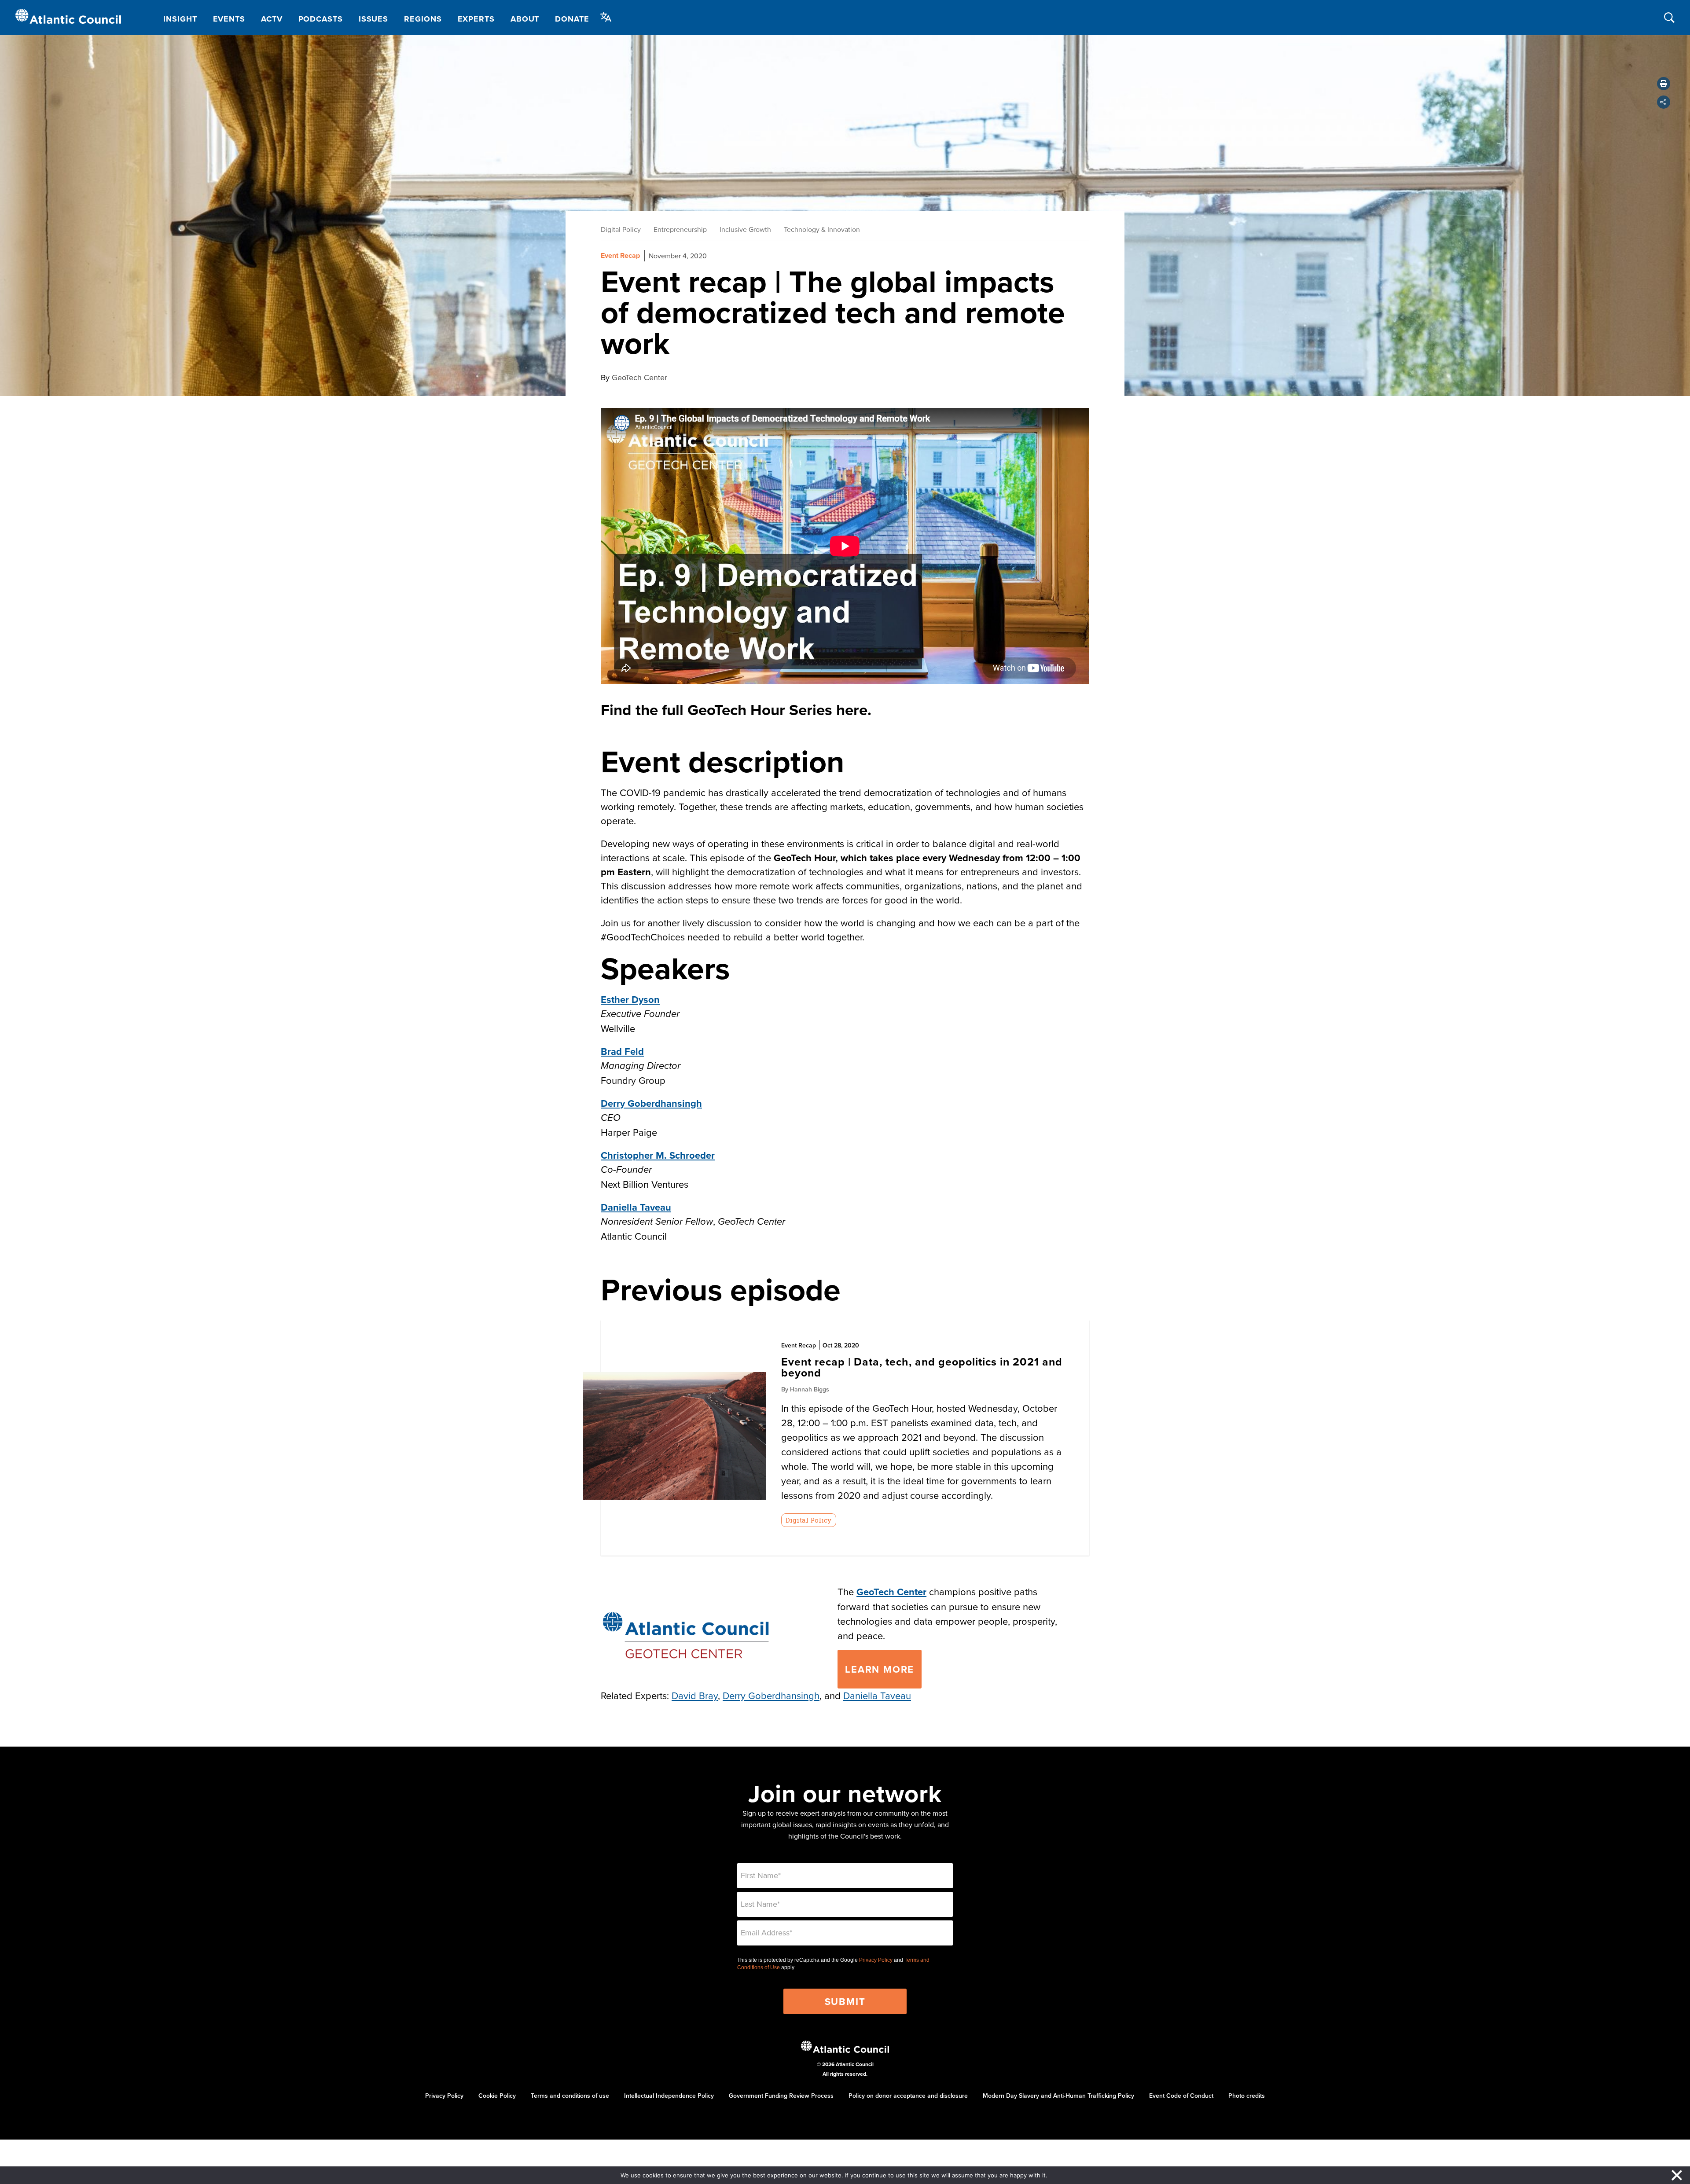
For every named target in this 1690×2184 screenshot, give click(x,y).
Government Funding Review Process (781, 2096)
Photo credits (1247, 2096)
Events (229, 19)
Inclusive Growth (745, 229)
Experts (476, 19)
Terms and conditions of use (570, 2096)
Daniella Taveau (636, 1207)
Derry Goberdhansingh (651, 1103)
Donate (572, 19)
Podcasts (321, 19)
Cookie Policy (497, 2096)
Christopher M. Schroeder (658, 1155)
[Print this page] (1664, 84)
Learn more (880, 1669)
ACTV (272, 19)
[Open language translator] (606, 17)
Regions (423, 19)
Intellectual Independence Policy (669, 2096)
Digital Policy (621, 229)
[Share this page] (1664, 102)
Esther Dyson (630, 999)
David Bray (695, 1695)
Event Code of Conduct (1181, 2096)
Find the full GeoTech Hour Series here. (736, 710)
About (525, 19)
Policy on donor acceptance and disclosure (908, 2096)
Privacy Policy (876, 1960)
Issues (373, 19)
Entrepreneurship (680, 229)
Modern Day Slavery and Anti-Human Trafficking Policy (1058, 2096)
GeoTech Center (891, 1592)
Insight (180, 19)
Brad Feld (622, 1051)
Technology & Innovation (822, 229)
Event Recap (620, 255)
